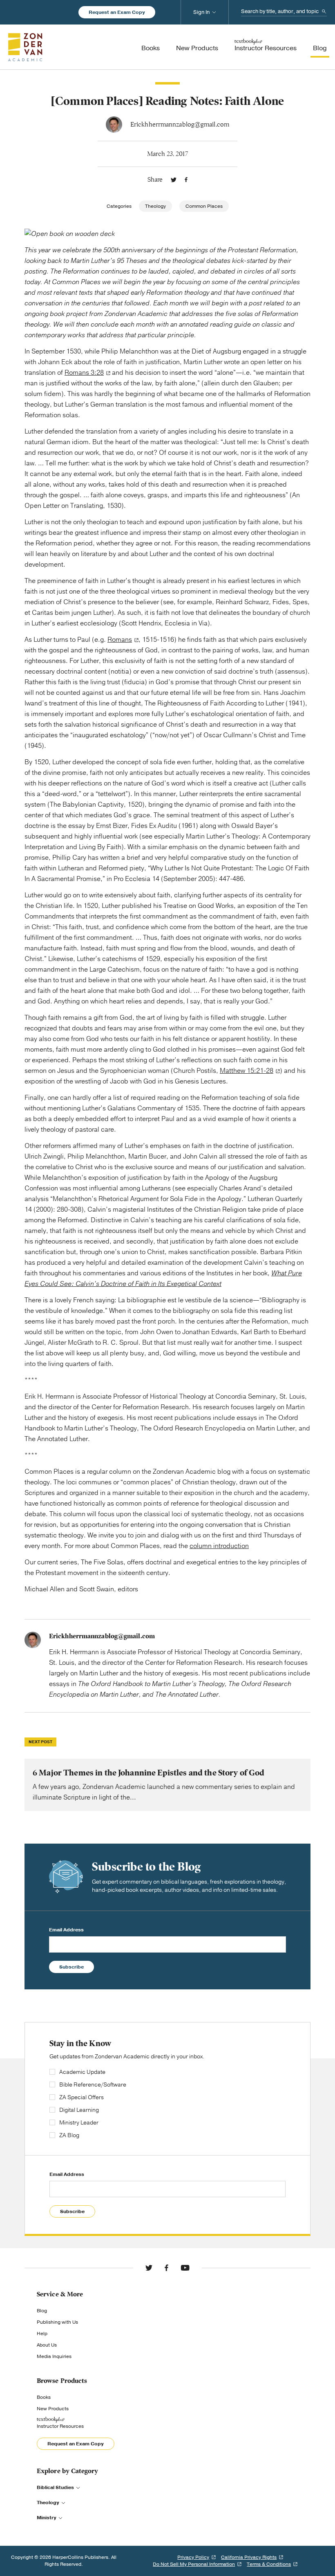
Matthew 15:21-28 (247, 1071)
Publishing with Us (57, 2322)
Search (324, 11)
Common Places (204, 206)
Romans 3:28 (84, 373)
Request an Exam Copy (117, 12)
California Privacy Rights (249, 2557)
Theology (155, 206)
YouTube (185, 2268)
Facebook (186, 180)
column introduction (219, 1546)
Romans (120, 640)
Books (44, 2397)
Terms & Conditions (269, 2564)
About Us (47, 2345)
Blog (42, 2311)
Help (42, 2334)
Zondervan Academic (25, 47)
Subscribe (71, 1967)
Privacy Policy (193, 2557)
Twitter (174, 180)
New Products (53, 2409)
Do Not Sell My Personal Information (194, 2564)
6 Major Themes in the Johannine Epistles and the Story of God (167, 1785)
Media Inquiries (54, 2356)
